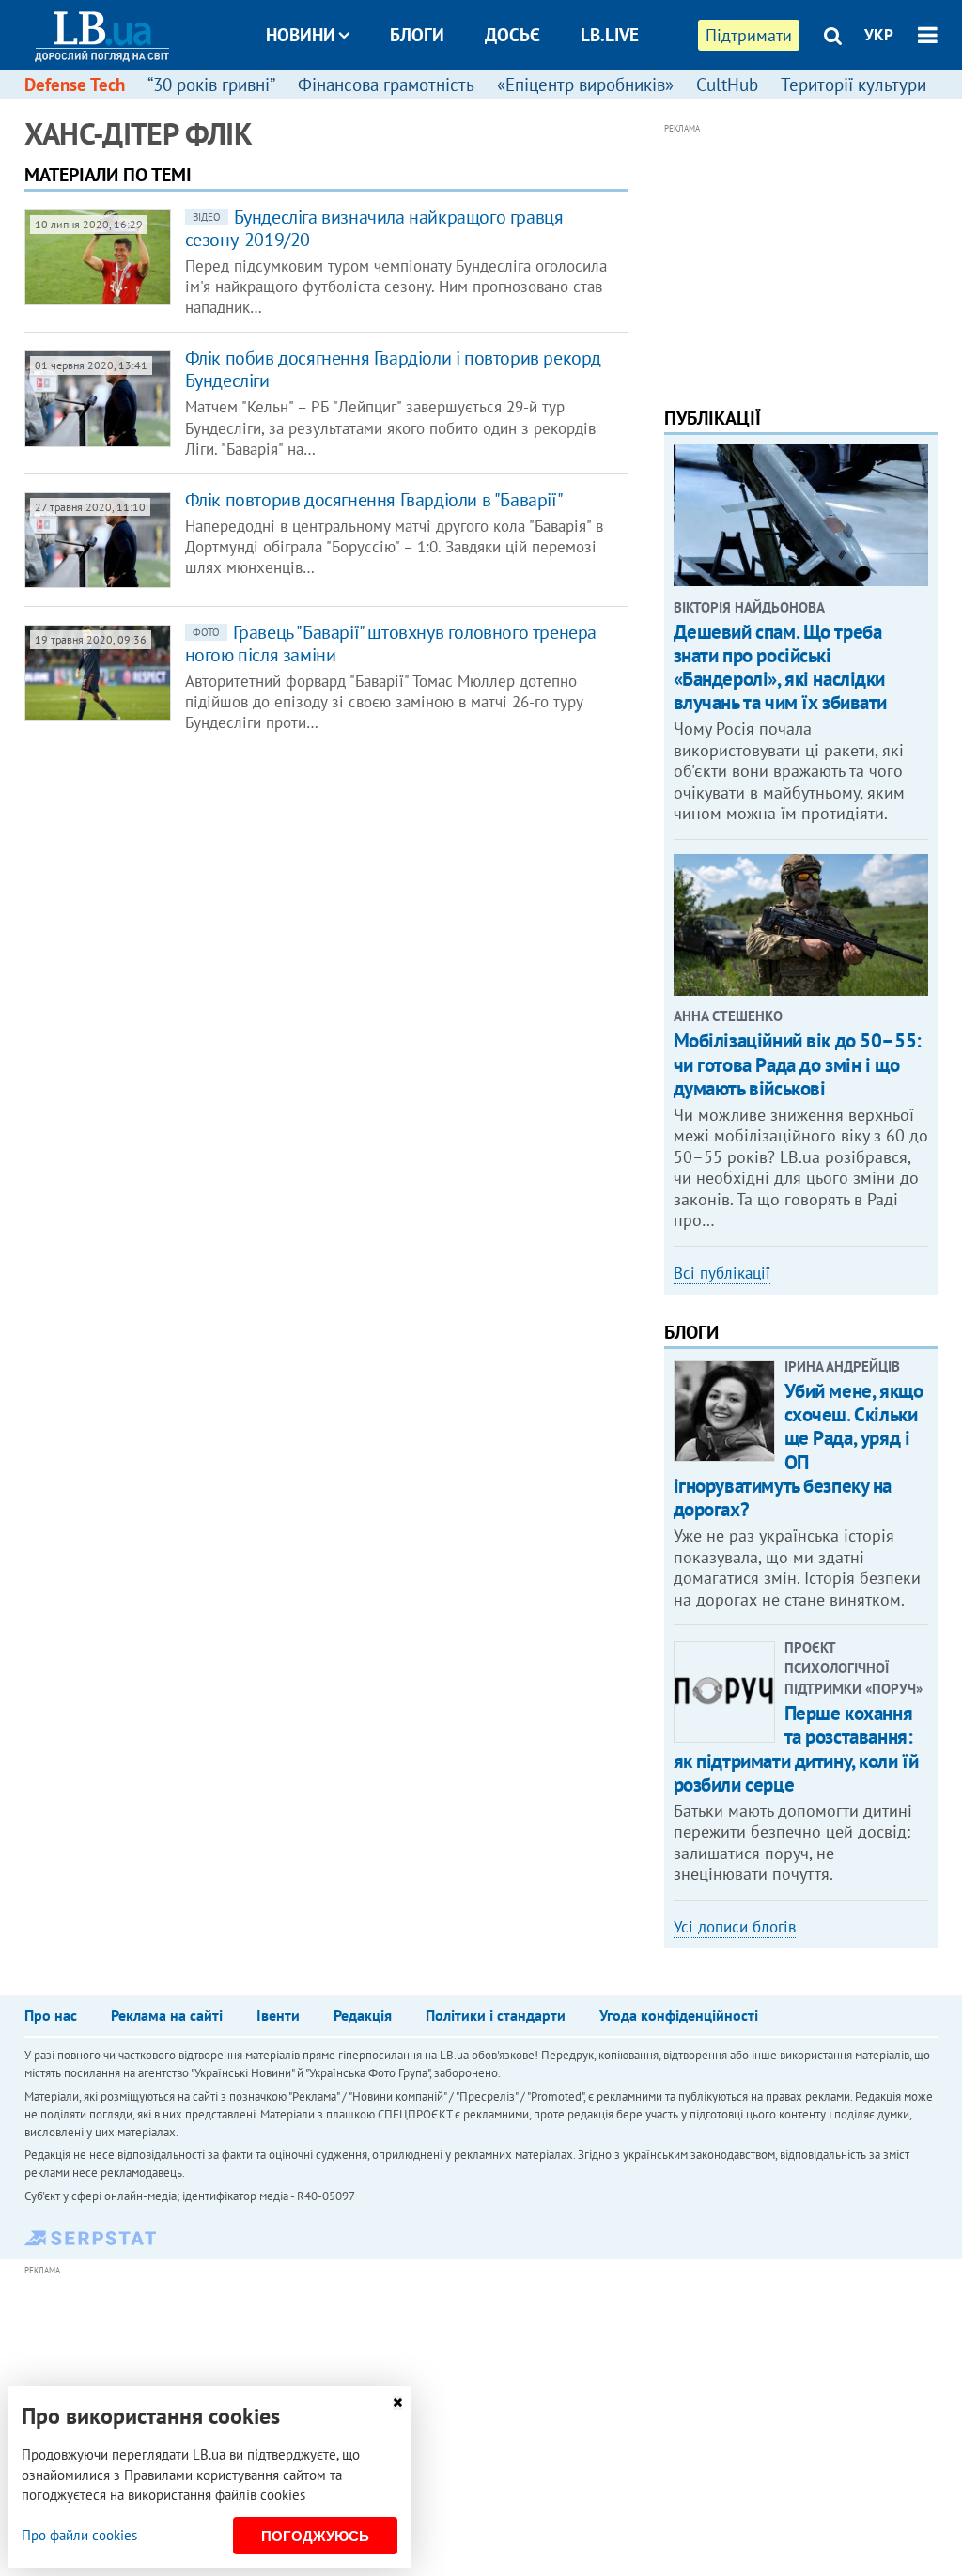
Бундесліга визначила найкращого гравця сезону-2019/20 (374, 228)
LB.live (610, 35)
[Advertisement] (801, 256)
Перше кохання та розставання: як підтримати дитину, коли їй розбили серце (796, 1749)
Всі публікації (722, 1273)
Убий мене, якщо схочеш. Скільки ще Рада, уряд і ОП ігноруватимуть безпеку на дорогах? (799, 1450)
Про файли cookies (79, 2535)
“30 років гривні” (211, 85)
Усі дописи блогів (735, 1927)
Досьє (512, 35)
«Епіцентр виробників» (585, 85)
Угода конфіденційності (679, 2015)
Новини (301, 35)
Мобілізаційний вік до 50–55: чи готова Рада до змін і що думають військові (798, 1064)
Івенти (278, 2015)
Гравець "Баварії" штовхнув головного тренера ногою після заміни (391, 644)
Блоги (417, 35)
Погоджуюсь (315, 2536)
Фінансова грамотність (386, 85)
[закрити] (397, 2403)
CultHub (727, 85)
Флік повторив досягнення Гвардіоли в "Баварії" (374, 500)
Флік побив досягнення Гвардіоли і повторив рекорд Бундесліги (393, 369)
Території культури (853, 85)
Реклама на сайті (167, 2015)
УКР (879, 35)
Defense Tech (75, 85)
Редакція (363, 2015)
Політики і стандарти (496, 2015)
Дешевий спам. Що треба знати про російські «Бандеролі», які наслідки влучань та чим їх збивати (781, 667)
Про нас (51, 2015)
